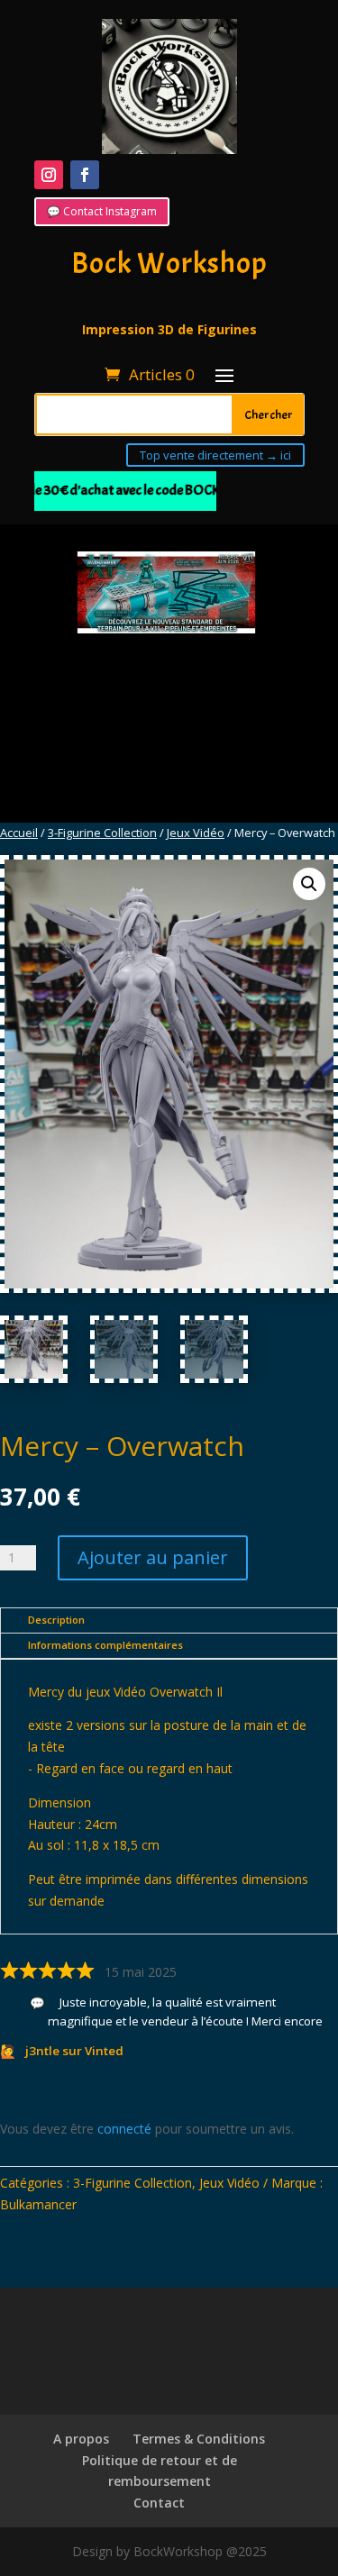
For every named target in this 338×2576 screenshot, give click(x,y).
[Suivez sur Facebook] (85, 175)
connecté (124, 2129)
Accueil (19, 833)
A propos (81, 2439)
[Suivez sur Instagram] (49, 175)
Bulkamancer (38, 2204)
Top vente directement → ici (215, 455)
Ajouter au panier (153, 1557)
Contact (159, 2503)
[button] (309, 884)
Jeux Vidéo (196, 833)
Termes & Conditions (199, 2439)
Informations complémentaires (105, 1645)
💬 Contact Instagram (102, 211)
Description (56, 1620)
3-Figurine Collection (102, 833)
